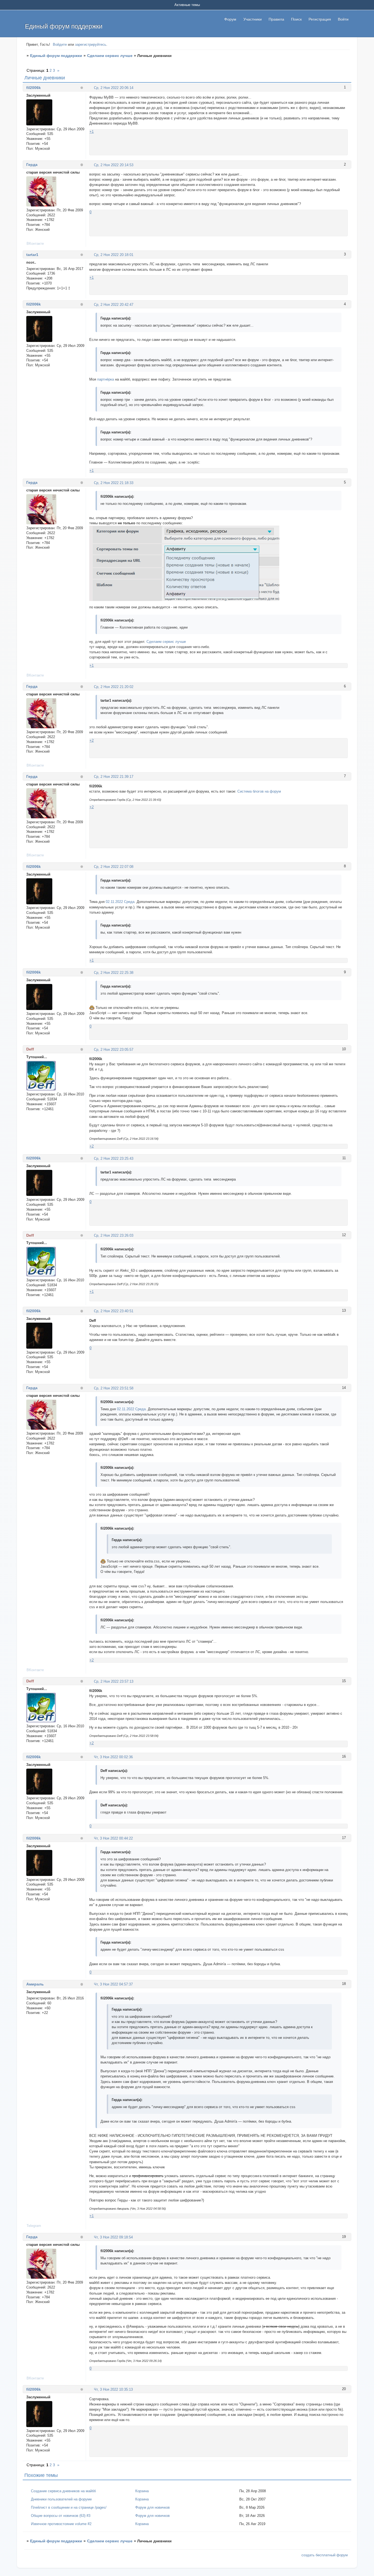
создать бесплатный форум (325, 2555)
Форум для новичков (153, 2507)
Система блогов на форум (259, 791)
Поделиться (92, 87)
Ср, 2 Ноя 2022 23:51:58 (114, 1388)
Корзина (142, 2491)
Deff (30, 1049)
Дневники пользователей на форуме (61, 2499)
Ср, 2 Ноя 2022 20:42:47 (114, 305)
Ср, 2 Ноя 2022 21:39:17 (114, 777)
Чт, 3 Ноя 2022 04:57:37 (113, 1984)
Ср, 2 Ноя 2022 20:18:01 (114, 255)
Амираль (35, 1984)
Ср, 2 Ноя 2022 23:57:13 (114, 1681)
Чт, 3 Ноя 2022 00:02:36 (113, 1757)
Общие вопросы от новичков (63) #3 (61, 2516)
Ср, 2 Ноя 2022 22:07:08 (114, 867)
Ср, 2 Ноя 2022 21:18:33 (114, 483)
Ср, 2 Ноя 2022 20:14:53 (114, 165)
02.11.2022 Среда (120, 902)
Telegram (34, 2226)
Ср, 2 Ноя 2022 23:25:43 (114, 1159)
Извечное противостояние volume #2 (61, 2524)
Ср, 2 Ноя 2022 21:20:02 (114, 687)
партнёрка (106, 379)
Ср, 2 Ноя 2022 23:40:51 (114, 1311)
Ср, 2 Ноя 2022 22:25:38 (114, 973)
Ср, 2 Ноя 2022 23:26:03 (114, 1235)
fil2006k (34, 88)
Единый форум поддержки (56, 56)
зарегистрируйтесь (91, 44)
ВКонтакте (35, 244)
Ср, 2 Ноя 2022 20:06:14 (114, 88)
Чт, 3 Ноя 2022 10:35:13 (113, 2389)
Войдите (60, 44)
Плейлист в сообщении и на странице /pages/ (69, 2507)
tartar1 (32, 255)
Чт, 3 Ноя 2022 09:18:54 (113, 2237)
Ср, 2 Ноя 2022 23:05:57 (114, 1050)
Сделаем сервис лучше (110, 56)
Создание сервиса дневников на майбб (63, 2491)
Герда (32, 165)
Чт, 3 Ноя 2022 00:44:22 (113, 1838)
